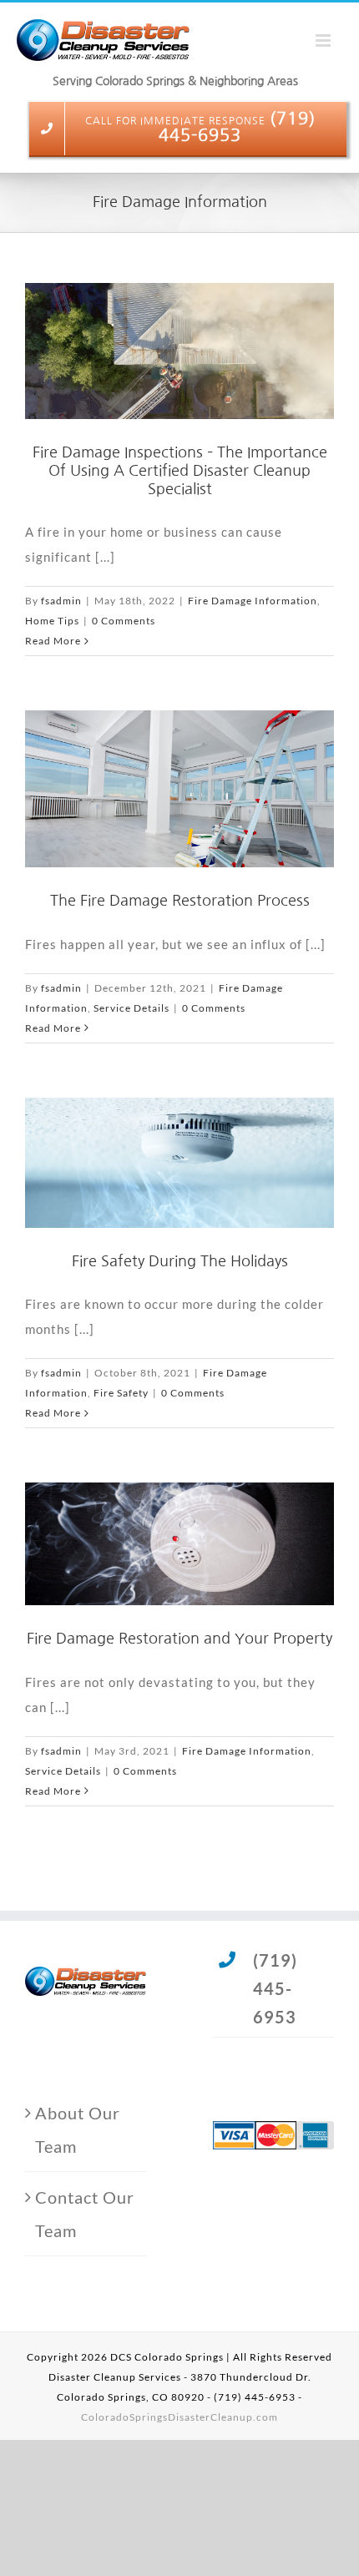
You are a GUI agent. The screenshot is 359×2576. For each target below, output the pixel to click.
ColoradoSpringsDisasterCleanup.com (179, 2417)
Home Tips (52, 621)
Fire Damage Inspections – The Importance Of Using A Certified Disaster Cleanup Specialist (180, 470)
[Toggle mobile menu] (325, 34)
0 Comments (124, 621)
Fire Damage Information (253, 601)
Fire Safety (121, 1393)
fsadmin (61, 601)
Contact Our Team (85, 2214)
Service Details (131, 1008)
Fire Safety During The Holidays (180, 1261)
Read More (53, 641)
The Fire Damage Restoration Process (180, 901)
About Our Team (78, 2129)
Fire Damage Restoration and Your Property (179, 1639)
